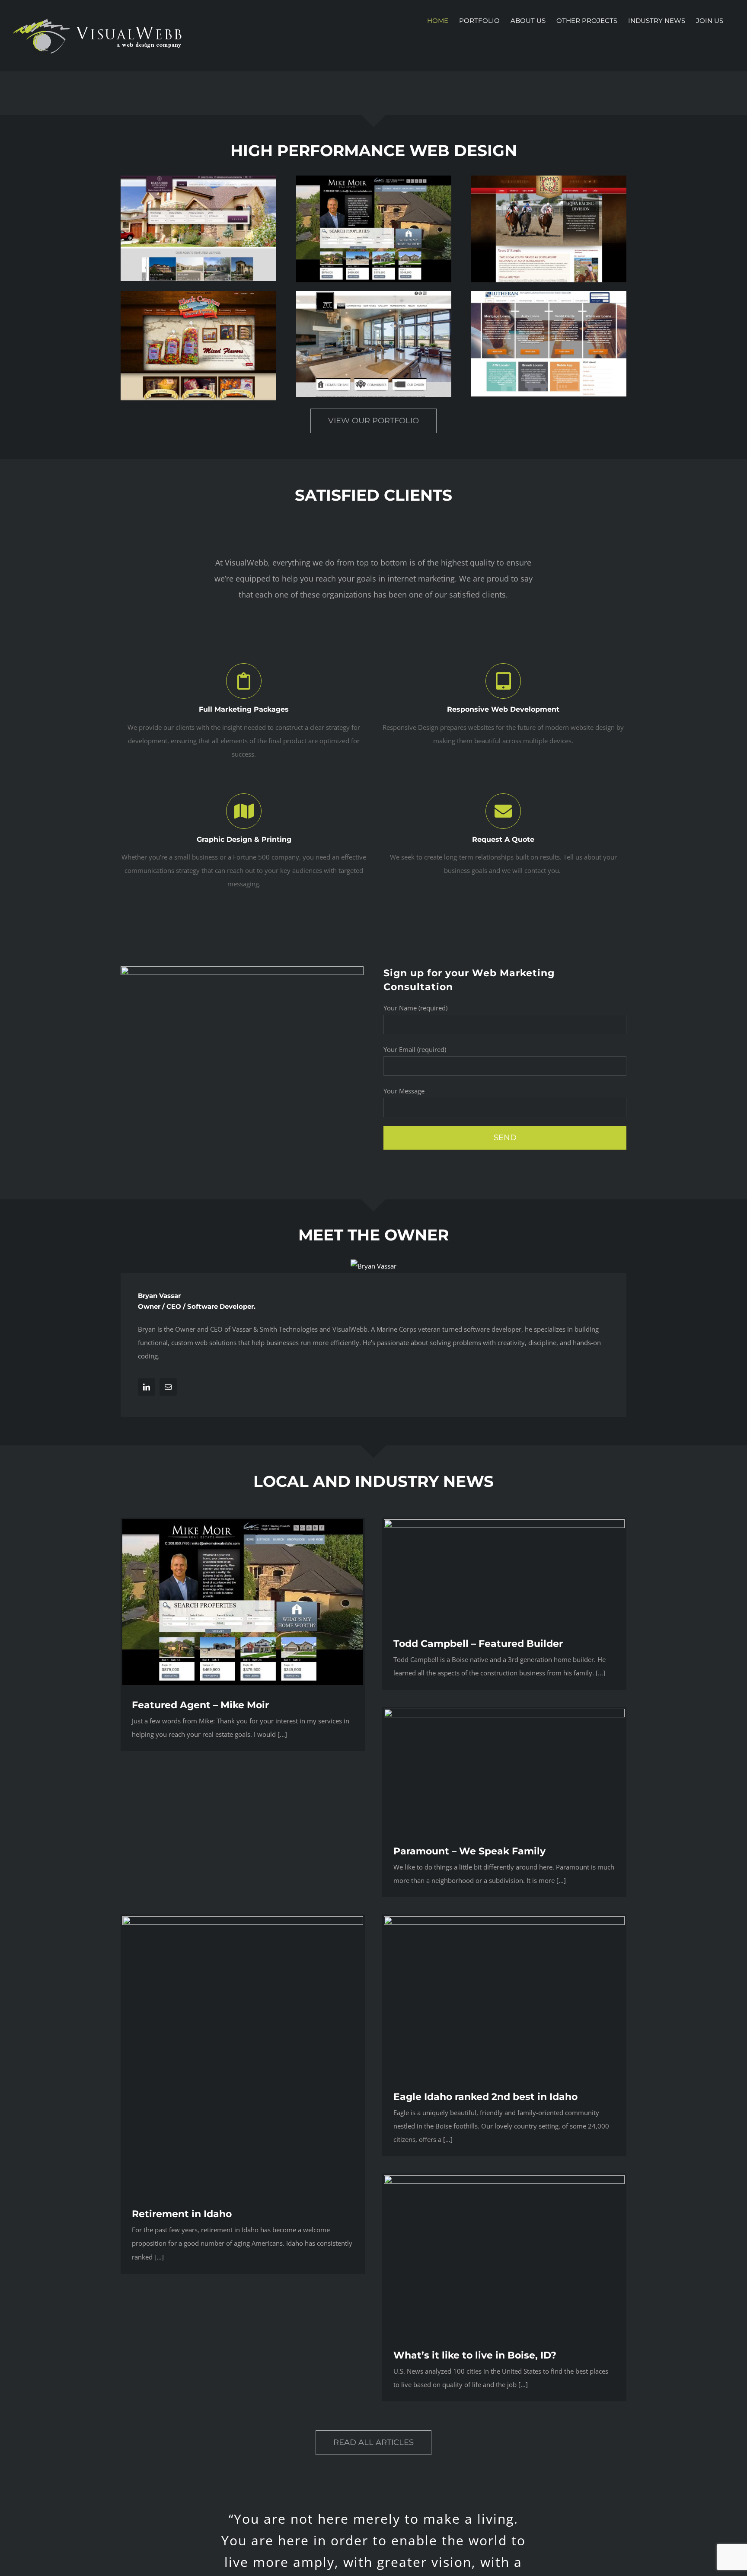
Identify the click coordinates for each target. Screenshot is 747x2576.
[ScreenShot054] (549, 294)
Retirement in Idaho (182, 2214)
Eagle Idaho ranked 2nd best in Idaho (485, 2097)
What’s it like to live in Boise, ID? (475, 2355)
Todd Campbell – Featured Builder (478, 1644)
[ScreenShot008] (198, 294)
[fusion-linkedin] (147, 1387)
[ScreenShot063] (198, 179)
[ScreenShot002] (374, 179)
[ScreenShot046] (374, 294)
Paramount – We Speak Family (469, 1851)
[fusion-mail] (168, 1387)
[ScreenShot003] (549, 179)
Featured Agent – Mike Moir (200, 1705)
